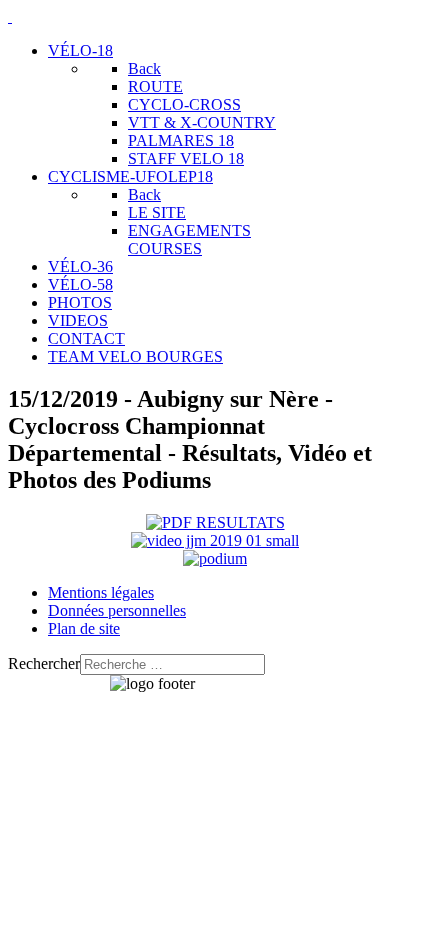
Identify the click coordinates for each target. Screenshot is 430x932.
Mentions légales (101, 592)
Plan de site (84, 628)
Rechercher (44, 663)
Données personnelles (117, 610)
